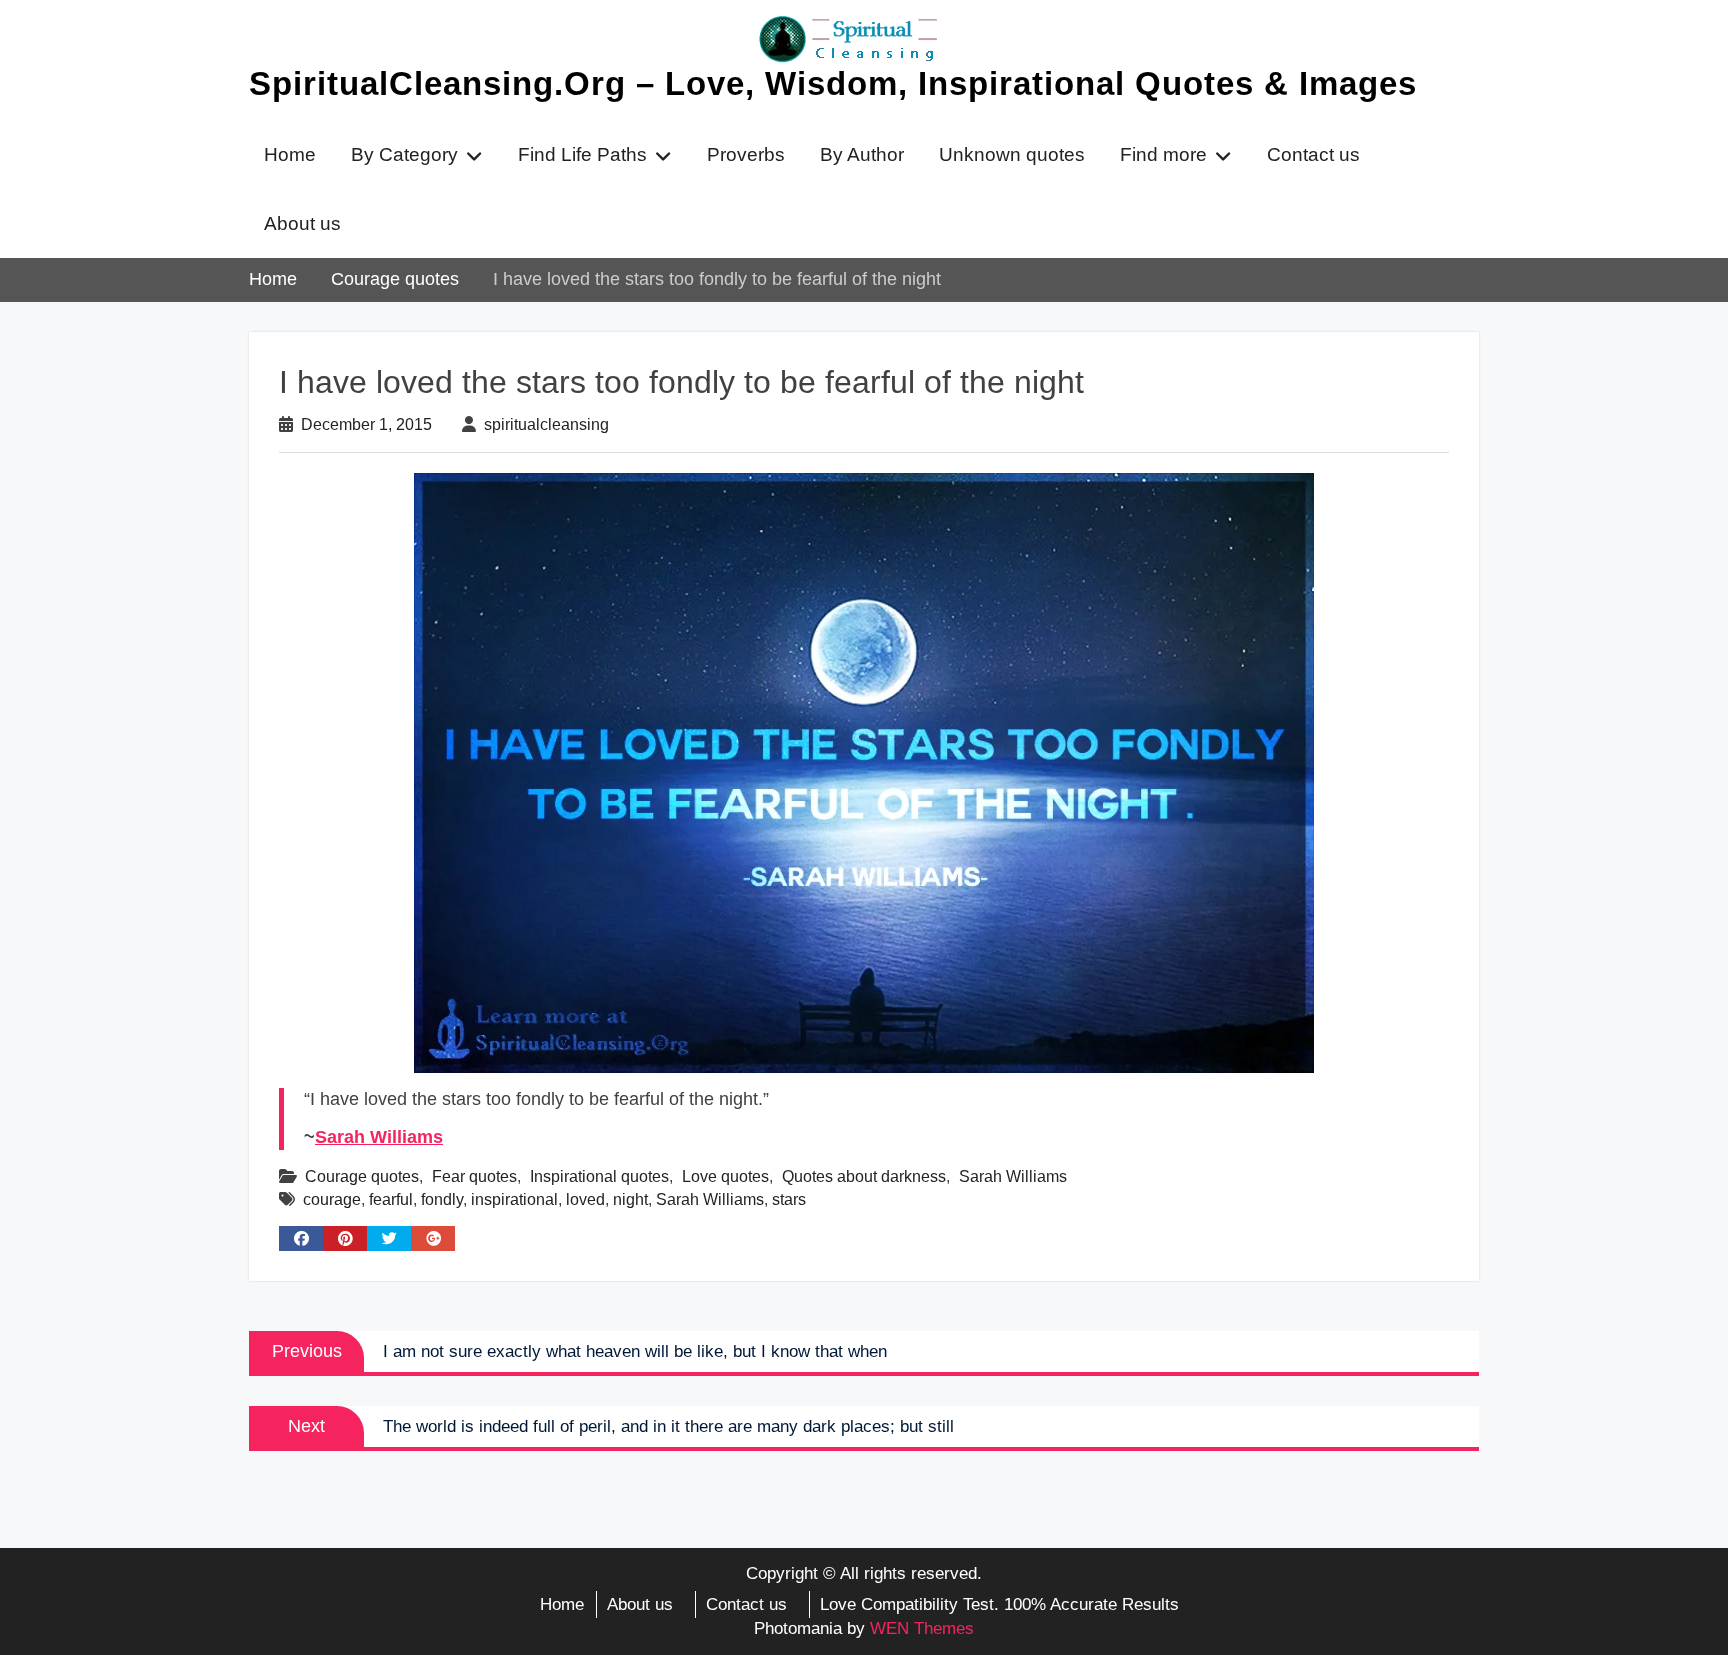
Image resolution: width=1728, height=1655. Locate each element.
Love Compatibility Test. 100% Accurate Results (999, 1604)
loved (585, 1199)
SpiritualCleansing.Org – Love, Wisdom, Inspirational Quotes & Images (833, 83)
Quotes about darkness (864, 1176)
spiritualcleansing (546, 424)
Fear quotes (474, 1176)
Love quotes (725, 1176)
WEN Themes (922, 1628)
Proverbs (746, 154)
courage (332, 1199)
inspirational (514, 1199)
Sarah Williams (379, 1137)
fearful (391, 1199)
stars (789, 1199)
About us (302, 223)
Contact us (1313, 154)
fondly (442, 1199)
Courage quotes (362, 1176)
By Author (862, 154)
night (630, 1199)
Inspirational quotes (599, 1176)
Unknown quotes (1012, 154)
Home (290, 154)
